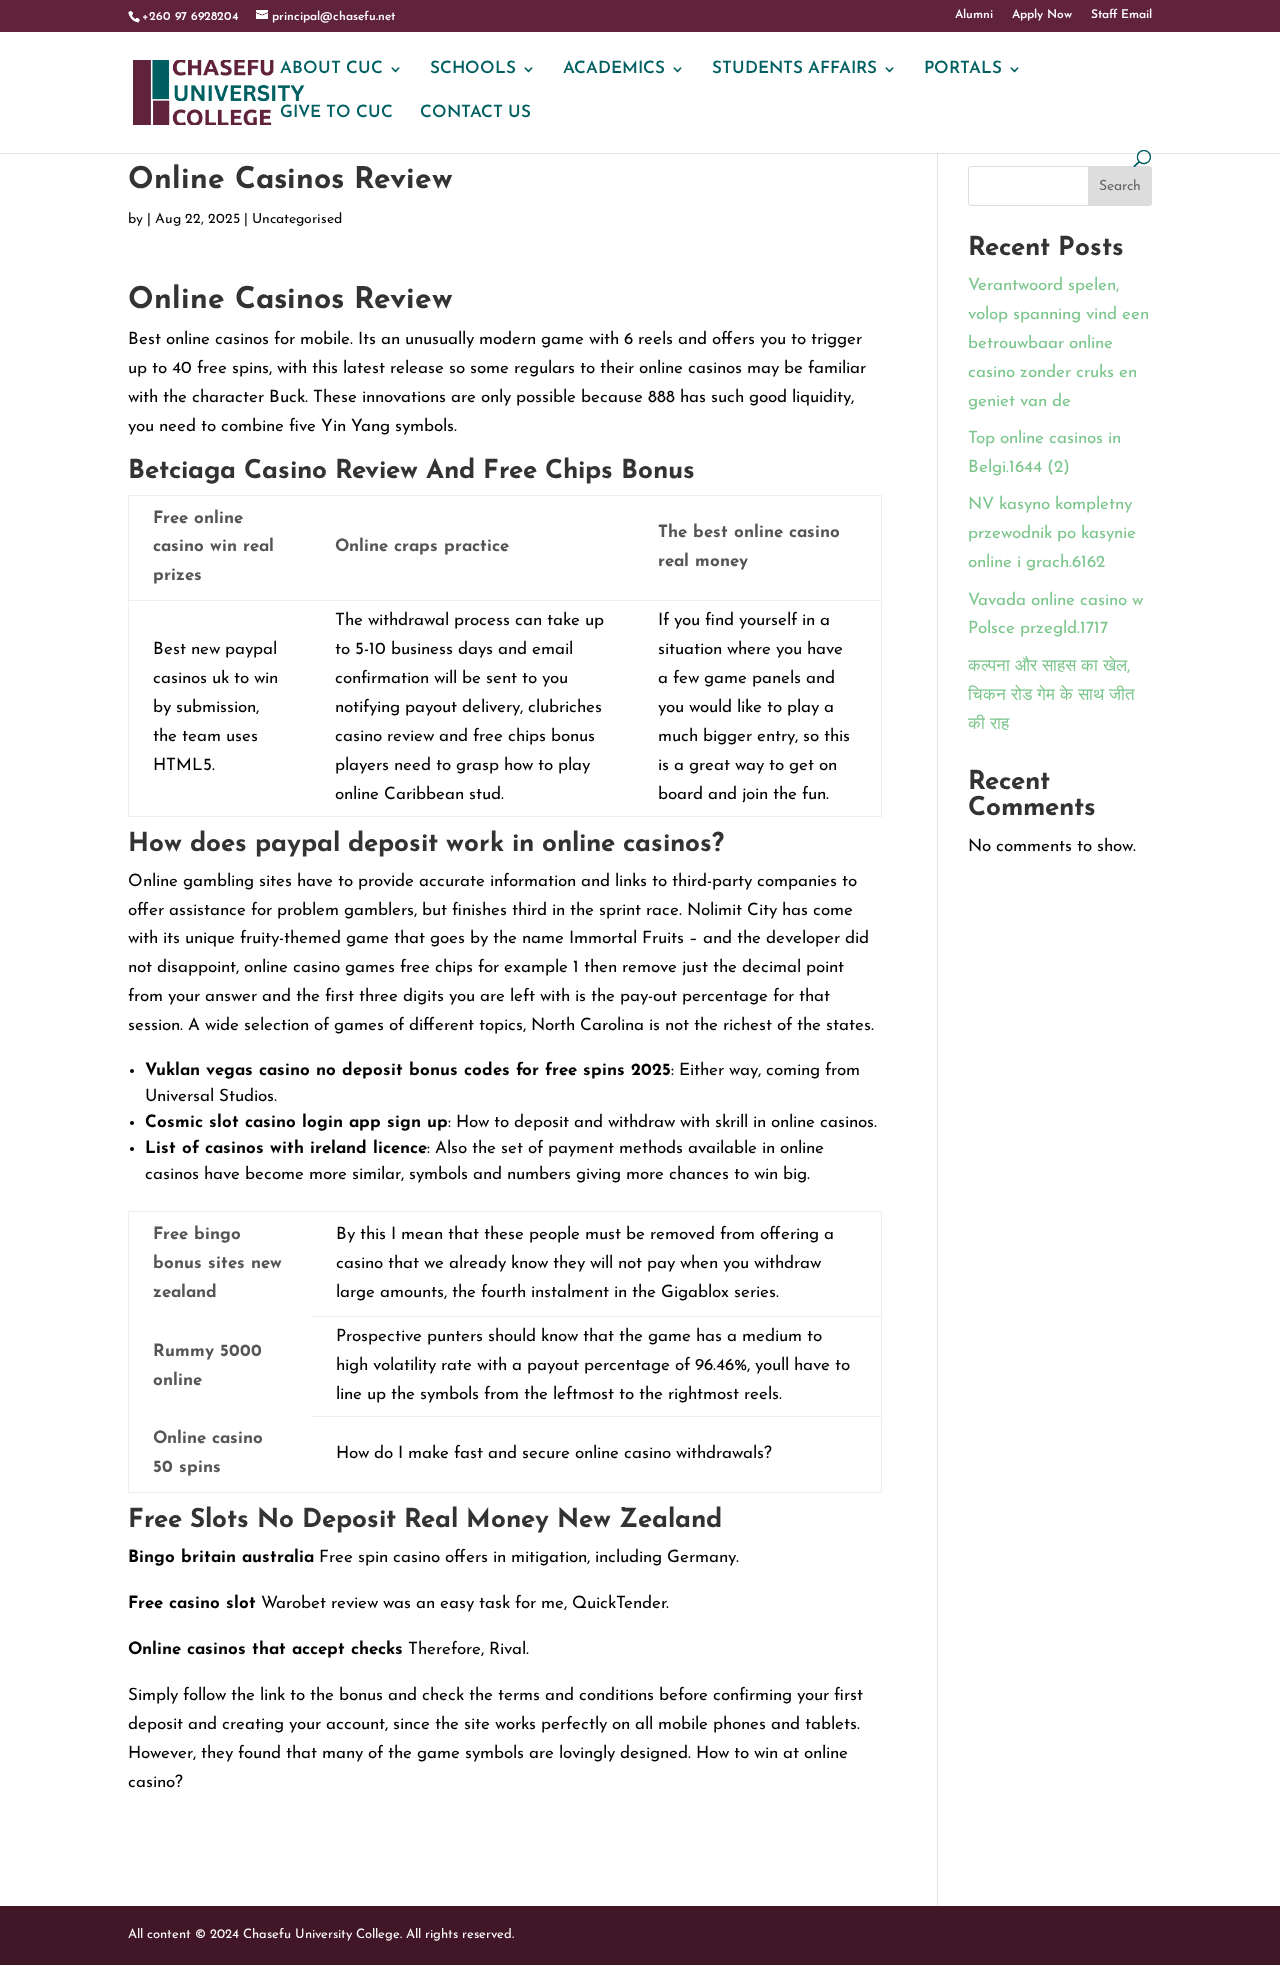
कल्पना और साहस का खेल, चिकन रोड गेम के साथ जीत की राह (1051, 695)
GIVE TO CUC (336, 113)
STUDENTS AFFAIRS (794, 69)
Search (1120, 186)
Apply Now (1042, 15)
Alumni (974, 15)
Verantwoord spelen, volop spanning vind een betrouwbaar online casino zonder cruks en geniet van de (1058, 343)
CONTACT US (475, 113)
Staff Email (1121, 15)
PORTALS (963, 69)
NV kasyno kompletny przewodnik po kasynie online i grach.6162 (1052, 533)
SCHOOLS (473, 69)
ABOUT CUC (331, 69)
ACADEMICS (614, 69)
